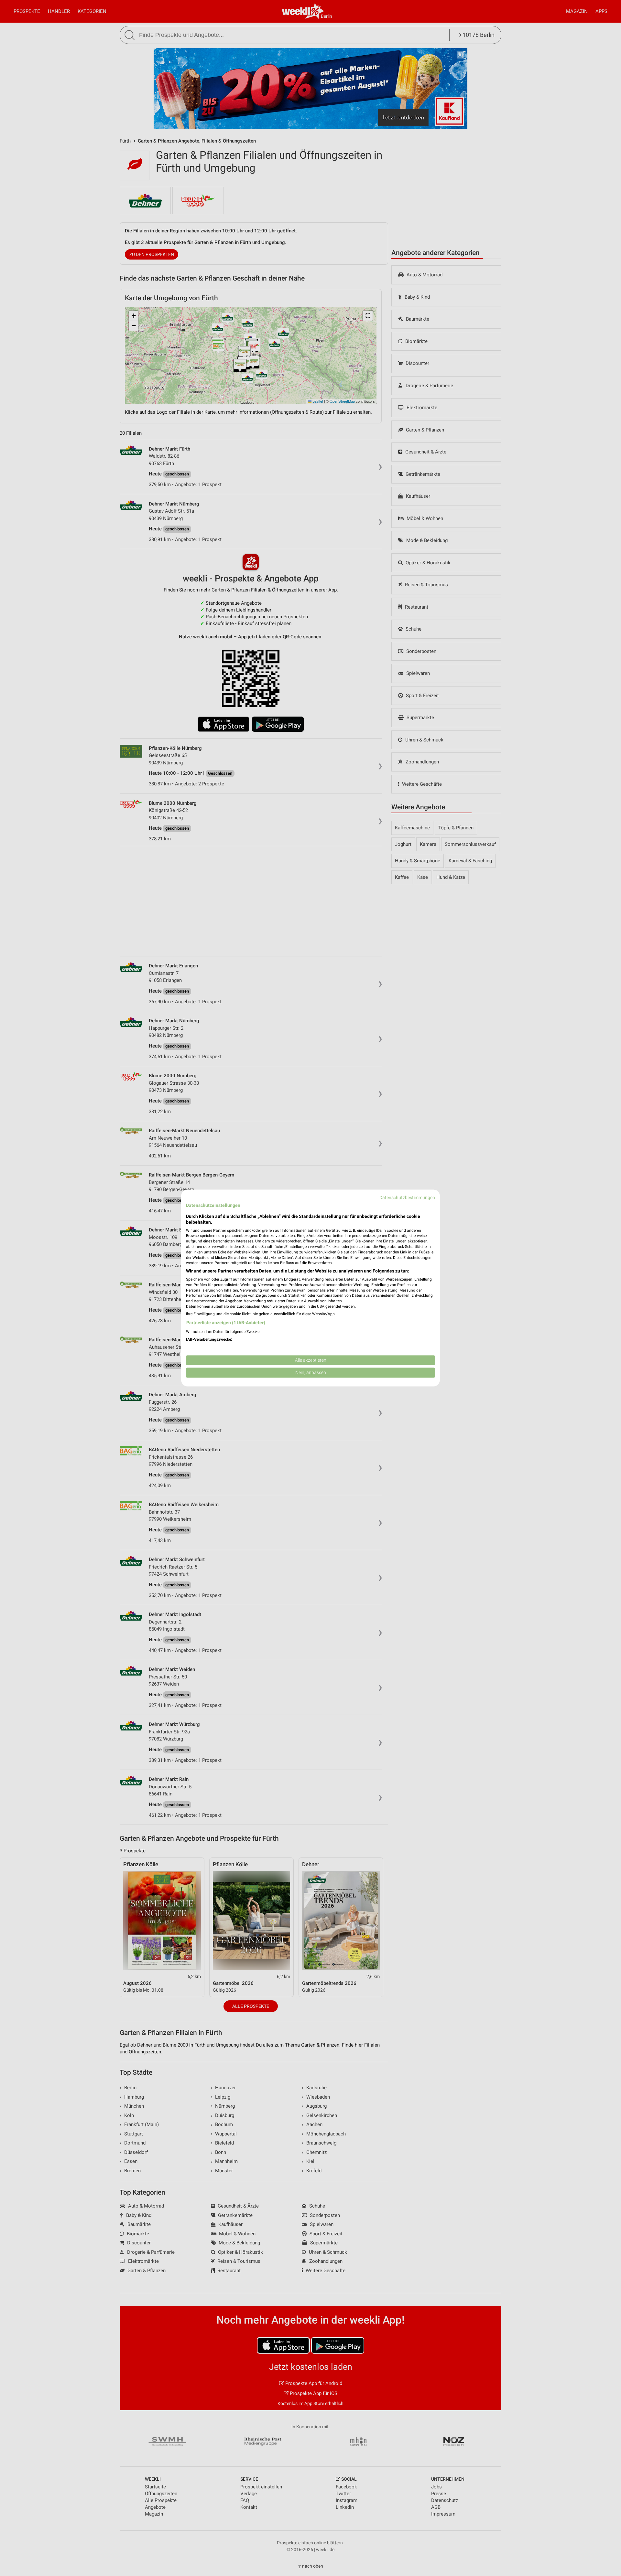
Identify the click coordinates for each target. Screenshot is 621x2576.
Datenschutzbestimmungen (407, 1198)
